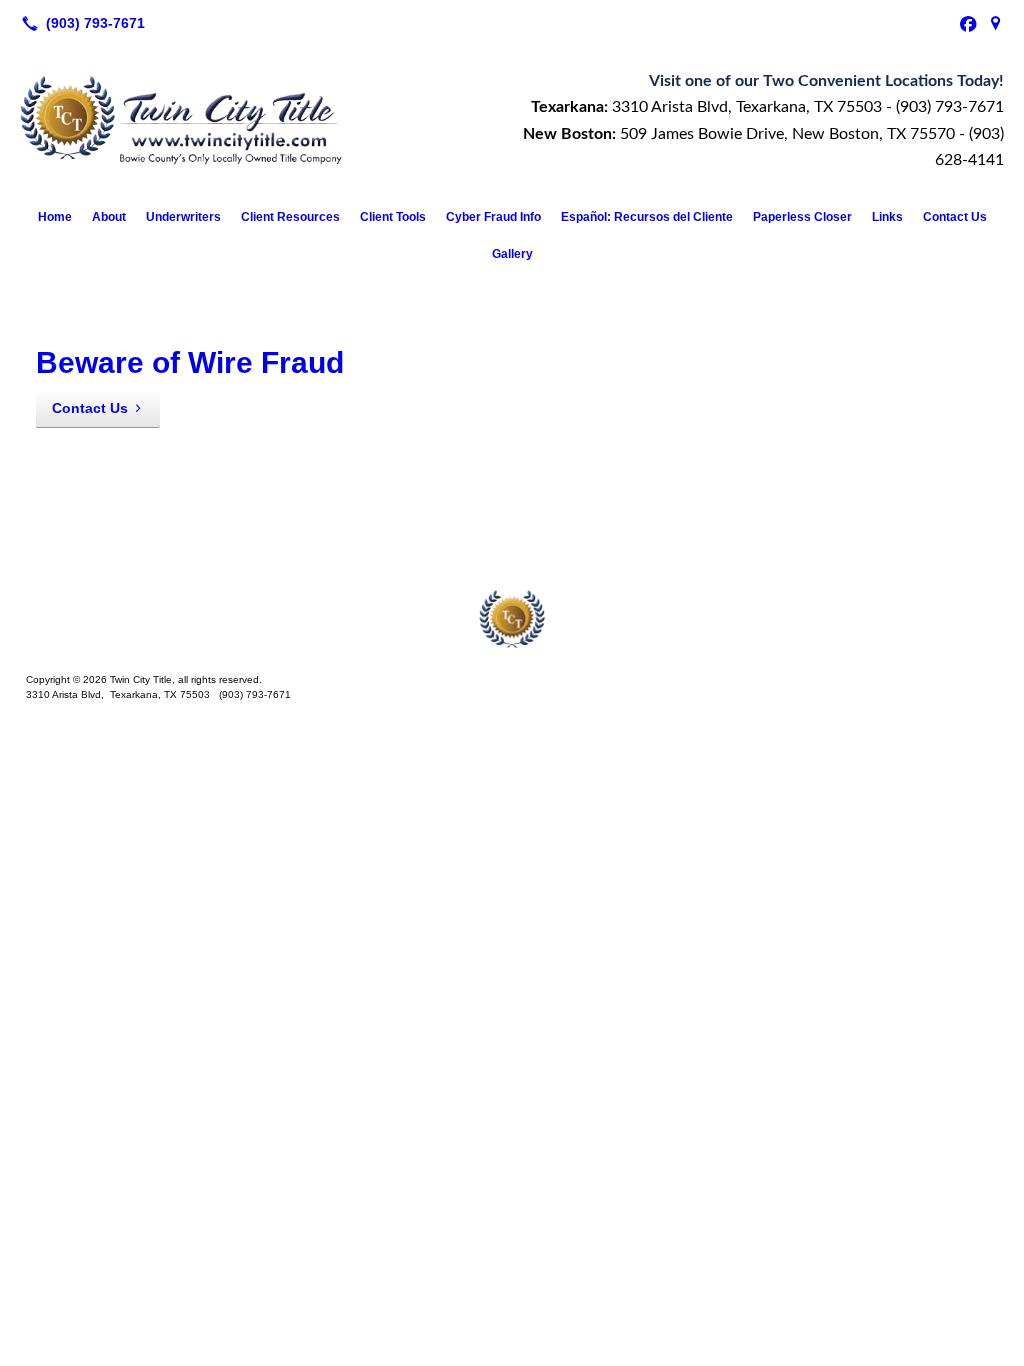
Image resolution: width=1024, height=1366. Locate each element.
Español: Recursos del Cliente (647, 217)
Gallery (512, 254)
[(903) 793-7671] (79, 23)
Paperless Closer (802, 217)
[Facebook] (968, 23)
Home (55, 217)
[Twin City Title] (512, 618)
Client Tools (393, 217)
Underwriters (183, 217)
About (109, 217)
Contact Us (955, 217)
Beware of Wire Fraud (190, 362)
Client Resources (290, 217)
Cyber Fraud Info (493, 217)
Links (887, 217)
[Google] (996, 23)
